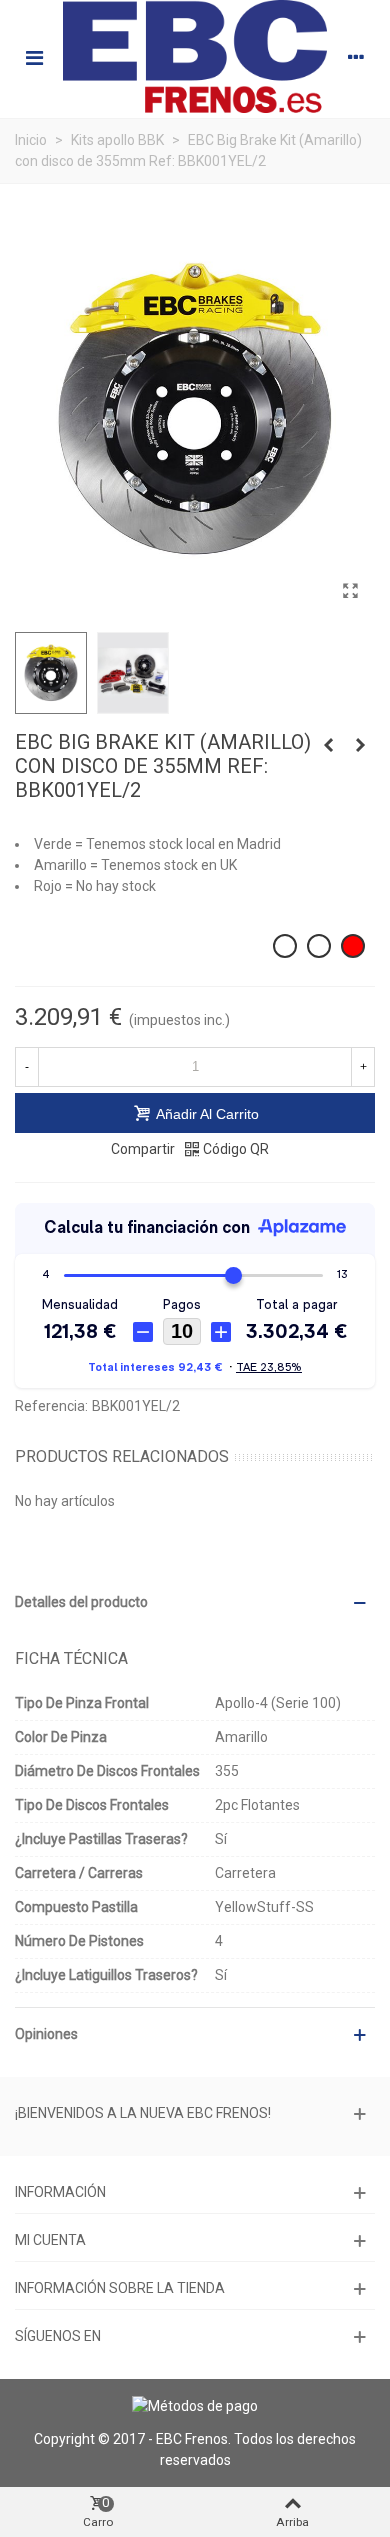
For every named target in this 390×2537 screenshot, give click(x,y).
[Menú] (34, 57)
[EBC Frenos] (195, 56)
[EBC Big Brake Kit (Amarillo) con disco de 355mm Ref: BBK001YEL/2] (350, 591)
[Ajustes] (356, 57)
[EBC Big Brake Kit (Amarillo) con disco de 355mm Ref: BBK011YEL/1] (328, 745)
